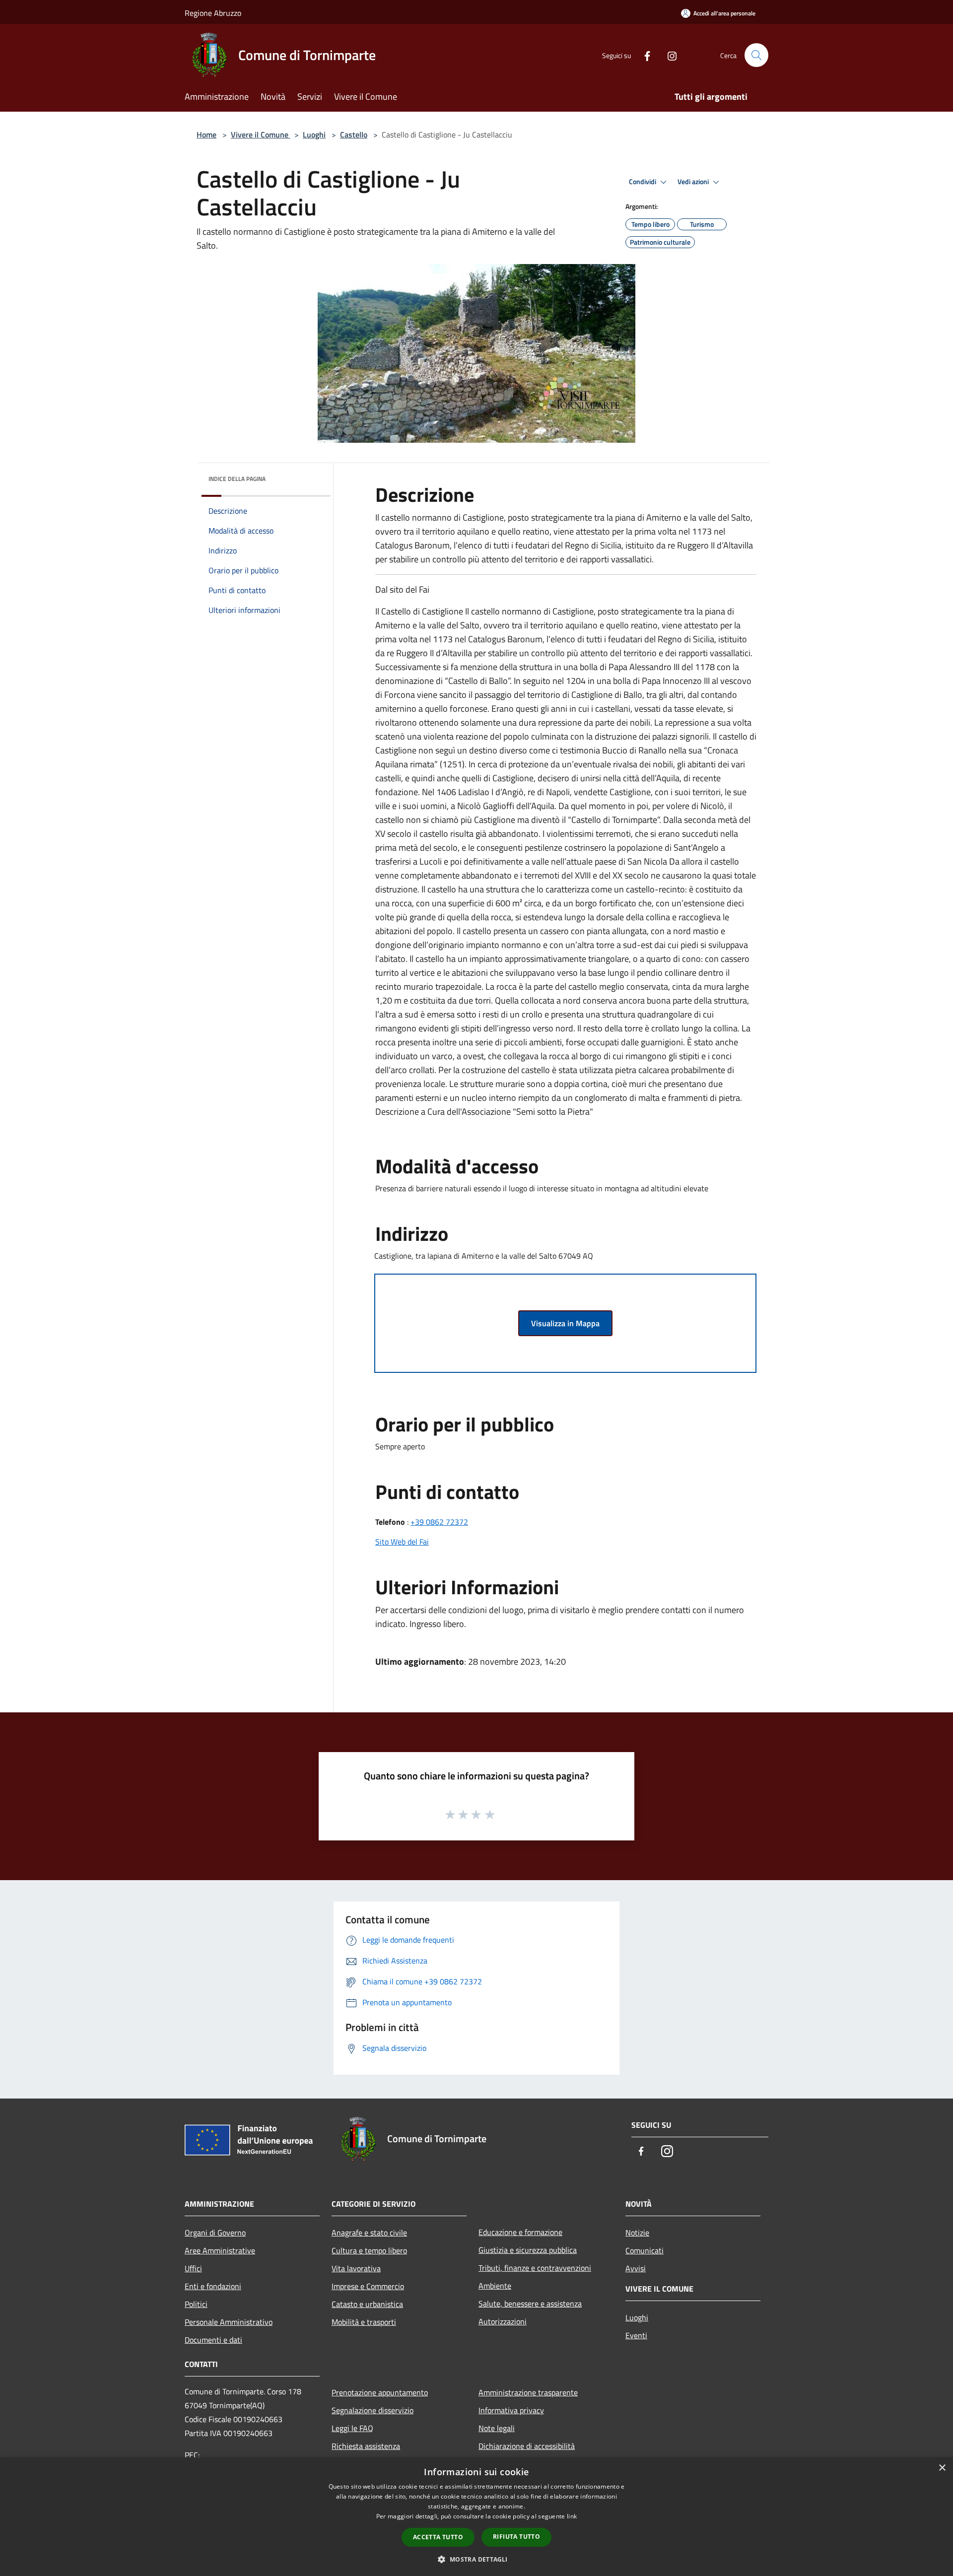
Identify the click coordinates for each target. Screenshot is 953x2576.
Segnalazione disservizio (373, 2410)
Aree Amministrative (220, 2250)
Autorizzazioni (503, 2321)
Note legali (497, 2428)
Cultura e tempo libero (369, 2250)
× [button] (942, 2468)
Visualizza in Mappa (565, 1323)
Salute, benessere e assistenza (530, 2304)
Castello (354, 135)
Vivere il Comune (261, 135)
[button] (476, 2559)
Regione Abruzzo (213, 13)
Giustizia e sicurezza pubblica (528, 2250)
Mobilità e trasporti (364, 2322)
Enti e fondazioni (213, 2286)
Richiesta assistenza (366, 2446)
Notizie (637, 2233)
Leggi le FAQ (352, 2428)
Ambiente (495, 2286)
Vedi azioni (694, 182)
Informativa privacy (511, 2410)
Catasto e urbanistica (367, 2304)
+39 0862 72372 (439, 1522)
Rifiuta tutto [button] (516, 2537)
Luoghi (314, 135)
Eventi (636, 2335)
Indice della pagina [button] (237, 479)
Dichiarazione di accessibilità (527, 2446)
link (572, 2516)
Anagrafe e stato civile (369, 2233)
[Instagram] (668, 55)
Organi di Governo (215, 2233)
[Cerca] (756, 55)
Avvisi (636, 2268)
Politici (196, 2304)
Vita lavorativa (356, 2268)
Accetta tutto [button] (438, 2537)
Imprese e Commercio (368, 2286)
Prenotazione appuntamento (380, 2392)
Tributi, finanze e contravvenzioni (535, 2268)
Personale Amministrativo (229, 2322)
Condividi (643, 182)
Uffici (193, 2268)
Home (206, 135)
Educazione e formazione (520, 2232)
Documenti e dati (213, 2340)
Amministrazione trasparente (528, 2392)
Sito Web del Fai (402, 1542)
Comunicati (645, 2250)
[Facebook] (643, 55)
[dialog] (476, 2517)
